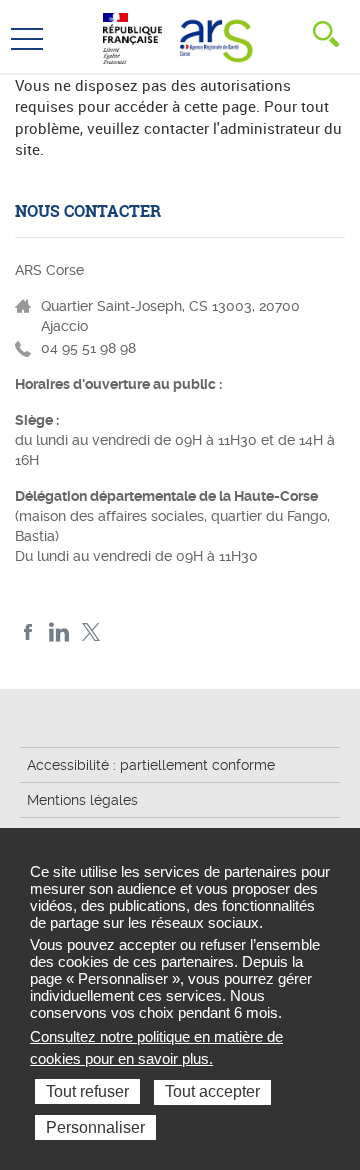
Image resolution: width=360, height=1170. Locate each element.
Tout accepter (212, 1091)
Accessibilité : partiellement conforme (151, 765)
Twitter (90, 632)
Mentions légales (82, 800)
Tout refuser (87, 1091)
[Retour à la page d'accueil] (213, 36)
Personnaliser (95, 1127)
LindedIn (59, 632)
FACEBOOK (28, 632)
